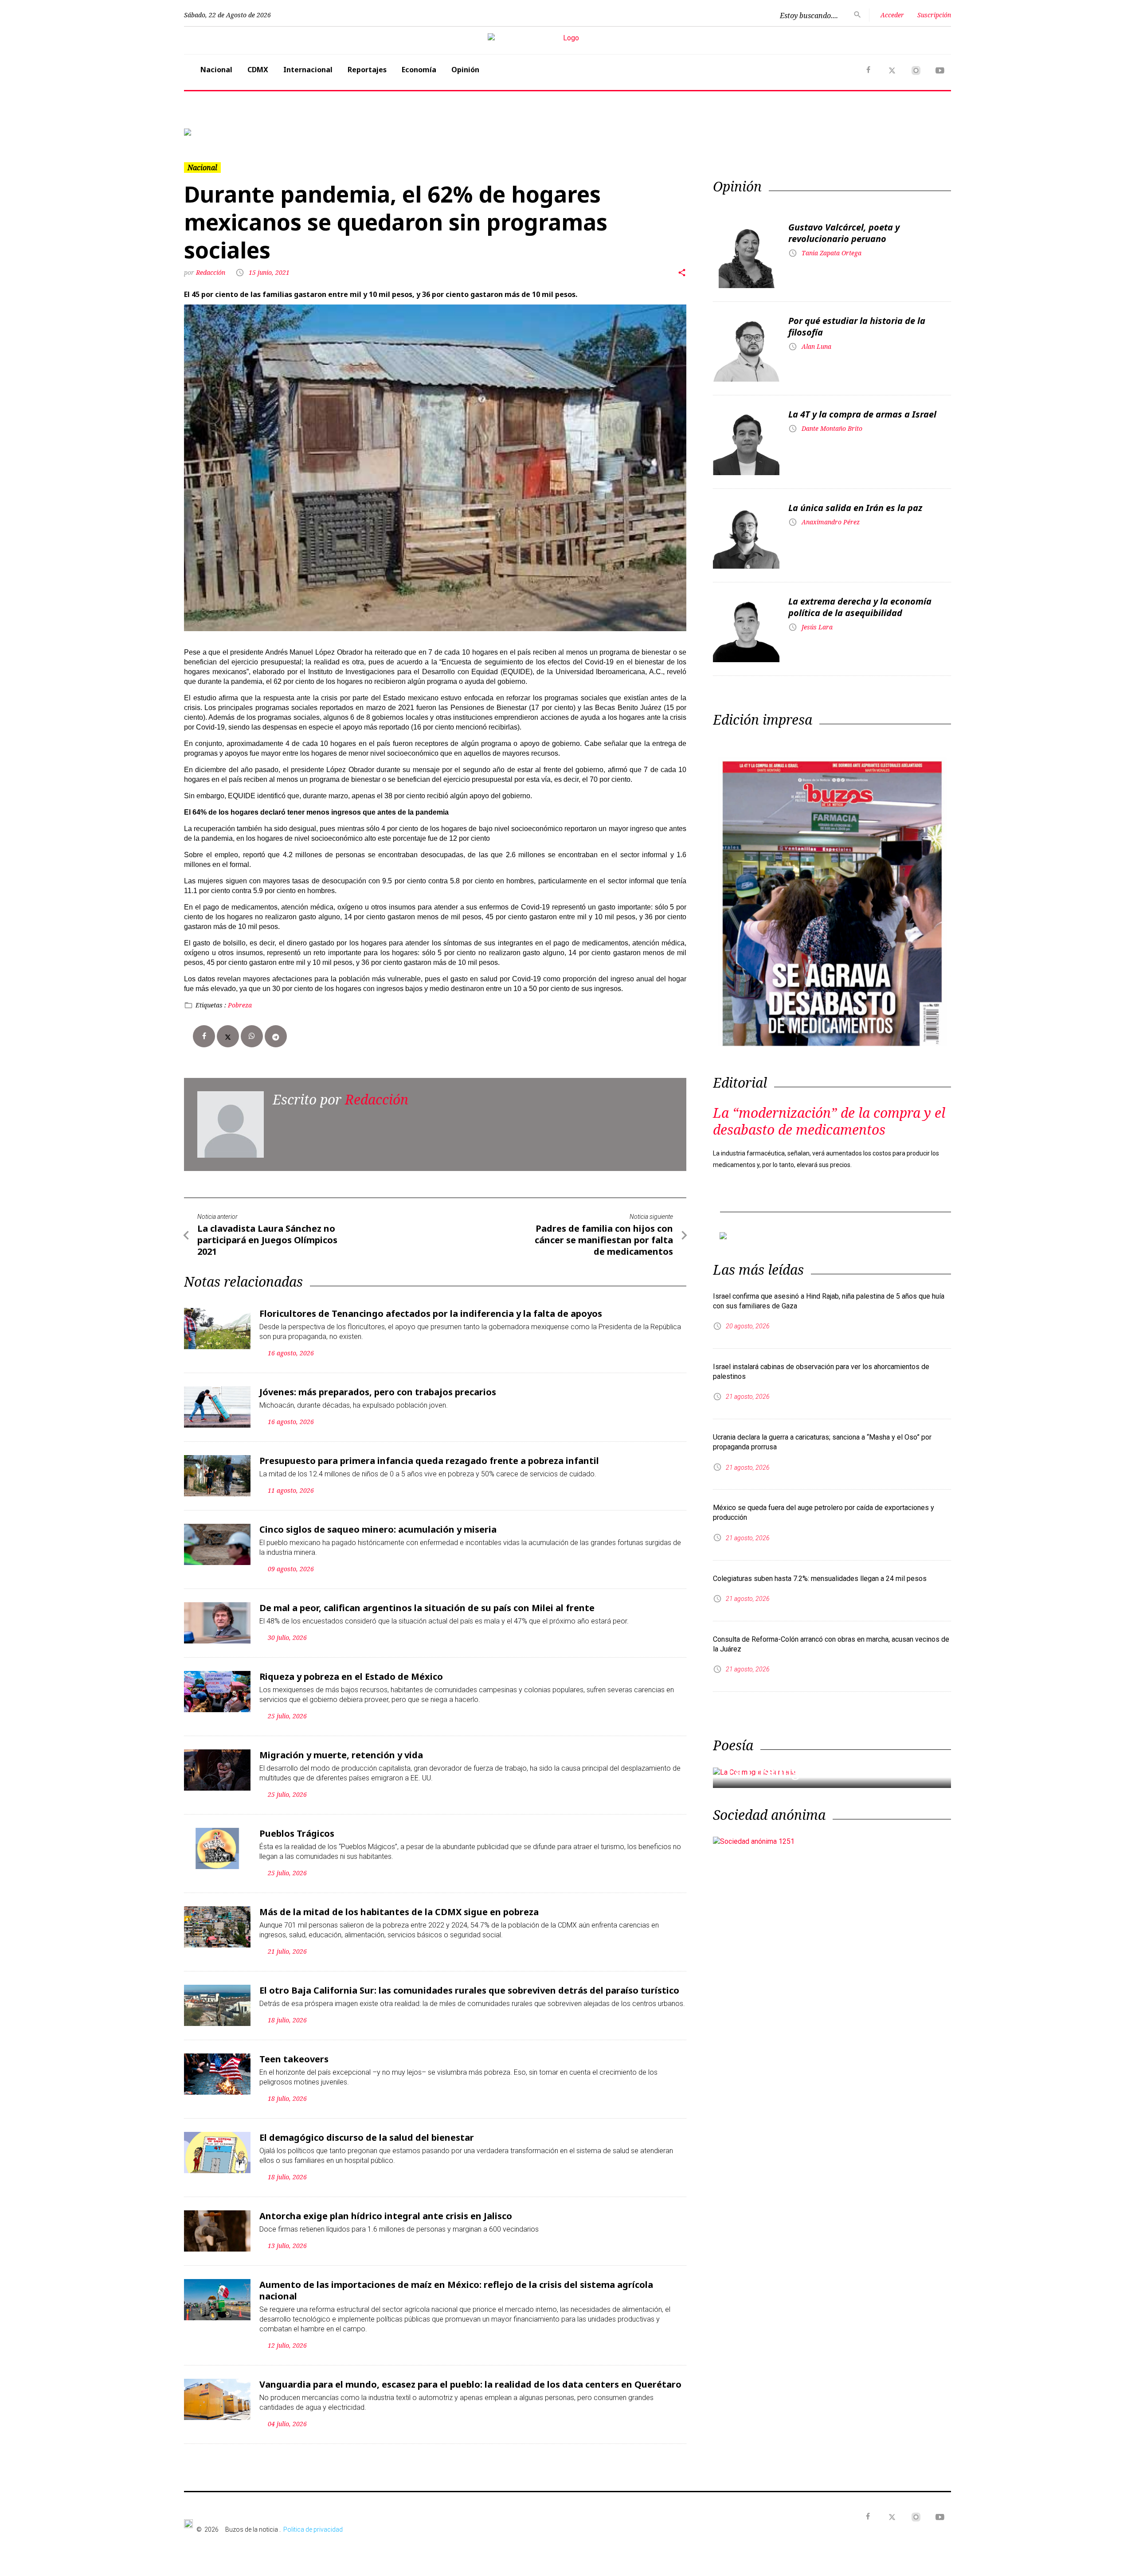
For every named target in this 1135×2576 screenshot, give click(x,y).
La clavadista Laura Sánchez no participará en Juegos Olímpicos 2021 (267, 1240)
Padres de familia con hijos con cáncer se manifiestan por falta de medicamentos (604, 1240)
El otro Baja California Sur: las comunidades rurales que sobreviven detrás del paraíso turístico (469, 1990)
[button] (242, 132)
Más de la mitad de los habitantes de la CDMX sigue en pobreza (399, 1912)
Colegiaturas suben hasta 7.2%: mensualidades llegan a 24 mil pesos (820, 1579)
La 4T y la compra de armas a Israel (862, 414)
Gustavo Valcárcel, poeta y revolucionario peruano (844, 233)
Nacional (216, 70)
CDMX (258, 70)
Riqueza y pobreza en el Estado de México (351, 1676)
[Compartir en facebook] (204, 1036)
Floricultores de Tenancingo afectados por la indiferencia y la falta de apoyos (431, 1313)
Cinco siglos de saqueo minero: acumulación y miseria (378, 1529)
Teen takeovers (294, 2059)
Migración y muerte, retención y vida (341, 1755)
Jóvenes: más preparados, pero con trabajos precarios (378, 1392)
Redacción (211, 272)
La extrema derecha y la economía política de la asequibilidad (860, 607)
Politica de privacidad (313, 2529)
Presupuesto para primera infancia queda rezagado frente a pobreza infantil (429, 1461)
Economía (419, 70)
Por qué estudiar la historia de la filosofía (857, 326)
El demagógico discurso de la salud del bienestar (367, 2137)
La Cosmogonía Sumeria (809, 1772)
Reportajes (367, 70)
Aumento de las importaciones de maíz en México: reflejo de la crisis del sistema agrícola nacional (456, 2290)
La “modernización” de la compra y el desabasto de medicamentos (829, 1121)
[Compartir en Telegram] (276, 1036)
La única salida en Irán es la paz (855, 508)
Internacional (308, 70)
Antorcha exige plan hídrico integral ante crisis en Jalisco (386, 2216)
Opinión (465, 70)
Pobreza (240, 1005)
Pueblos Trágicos (297, 1833)
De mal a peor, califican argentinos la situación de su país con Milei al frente (427, 1608)
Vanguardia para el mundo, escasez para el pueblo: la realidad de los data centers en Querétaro (470, 2384)
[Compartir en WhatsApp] (252, 1036)
